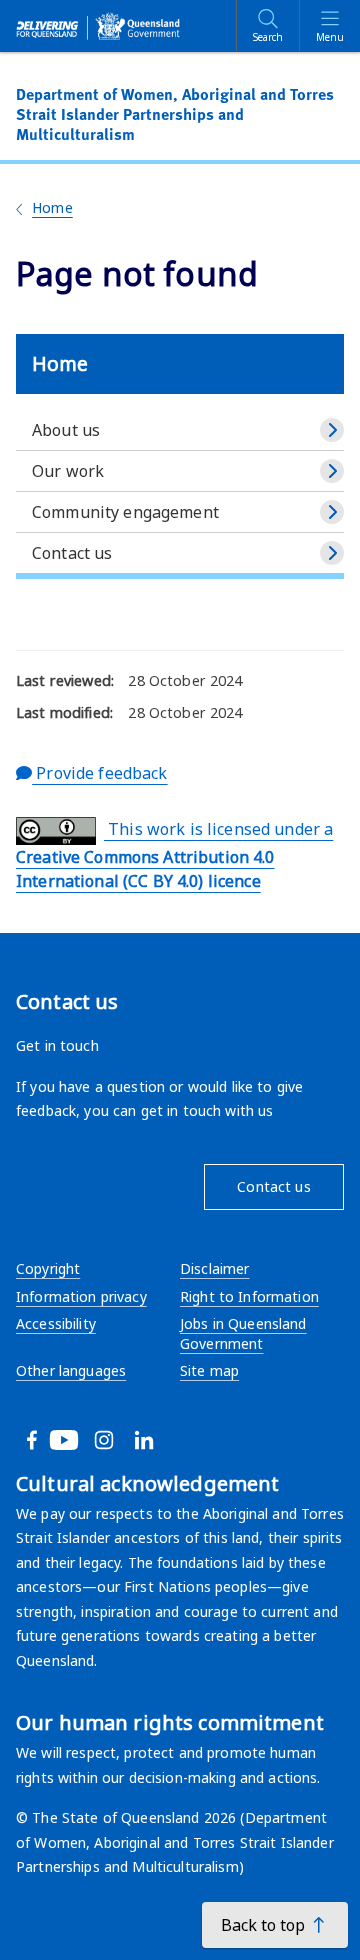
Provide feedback (99, 773)
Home (52, 207)
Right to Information (249, 1296)
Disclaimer (214, 1268)
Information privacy (81, 1296)
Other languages (71, 1370)
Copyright (48, 1268)
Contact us (72, 553)
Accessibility (56, 1323)
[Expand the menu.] (332, 430)
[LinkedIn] (168, 1440)
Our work (68, 471)
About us (66, 430)
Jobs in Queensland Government (243, 1333)
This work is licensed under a (174, 855)
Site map (209, 1370)
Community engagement (125, 512)
